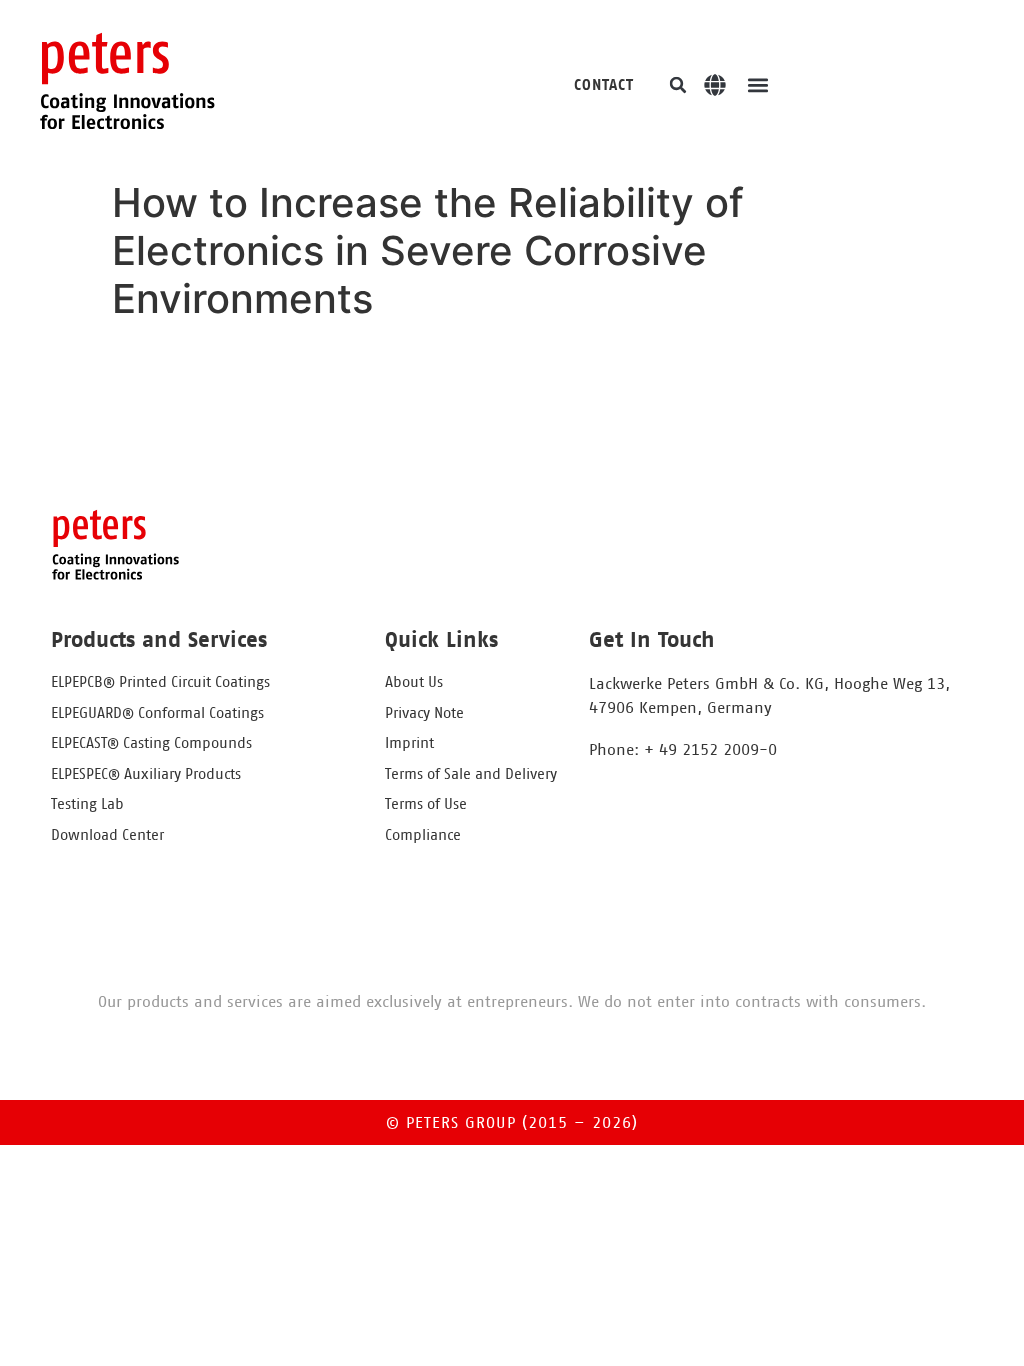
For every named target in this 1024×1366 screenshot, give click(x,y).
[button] (678, 85)
